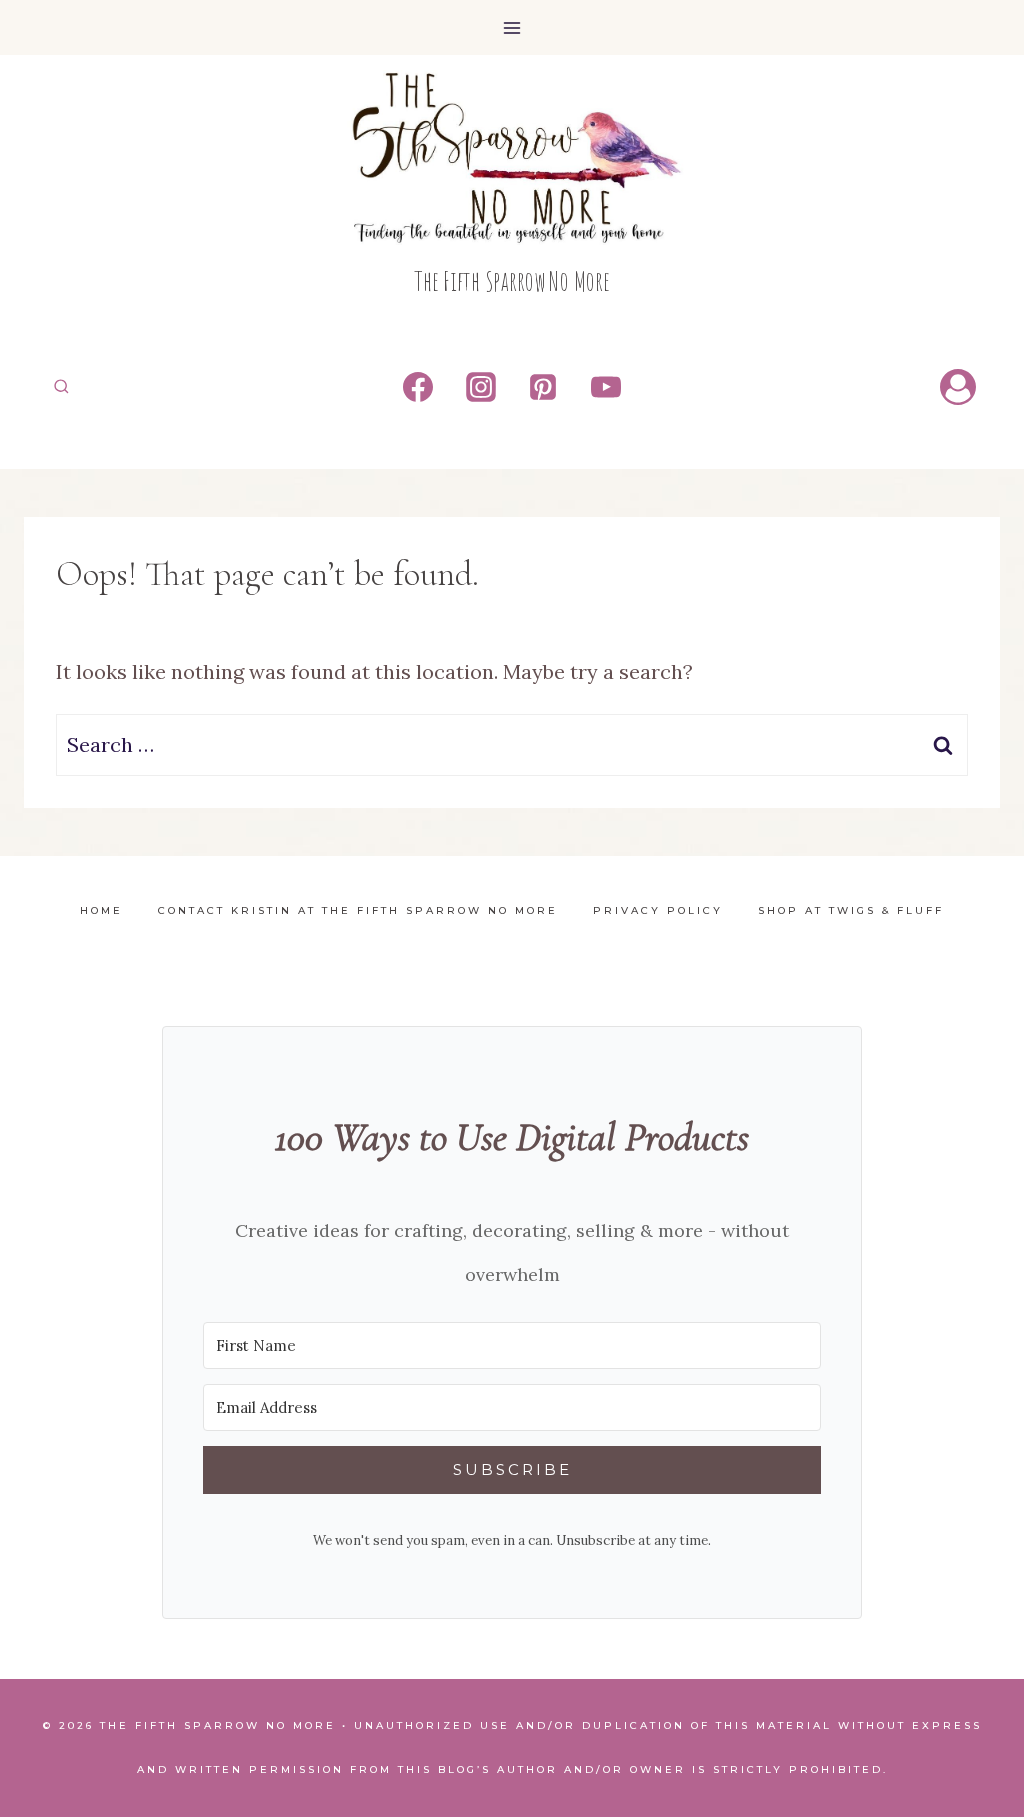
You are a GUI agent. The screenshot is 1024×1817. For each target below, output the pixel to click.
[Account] (958, 387)
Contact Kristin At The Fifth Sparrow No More (358, 910)
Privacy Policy (658, 910)
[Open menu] (512, 27)
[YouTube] (606, 387)
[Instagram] (481, 387)
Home (101, 910)
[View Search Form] (61, 386)
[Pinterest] (543, 387)
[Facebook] (418, 387)
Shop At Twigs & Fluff (851, 910)
